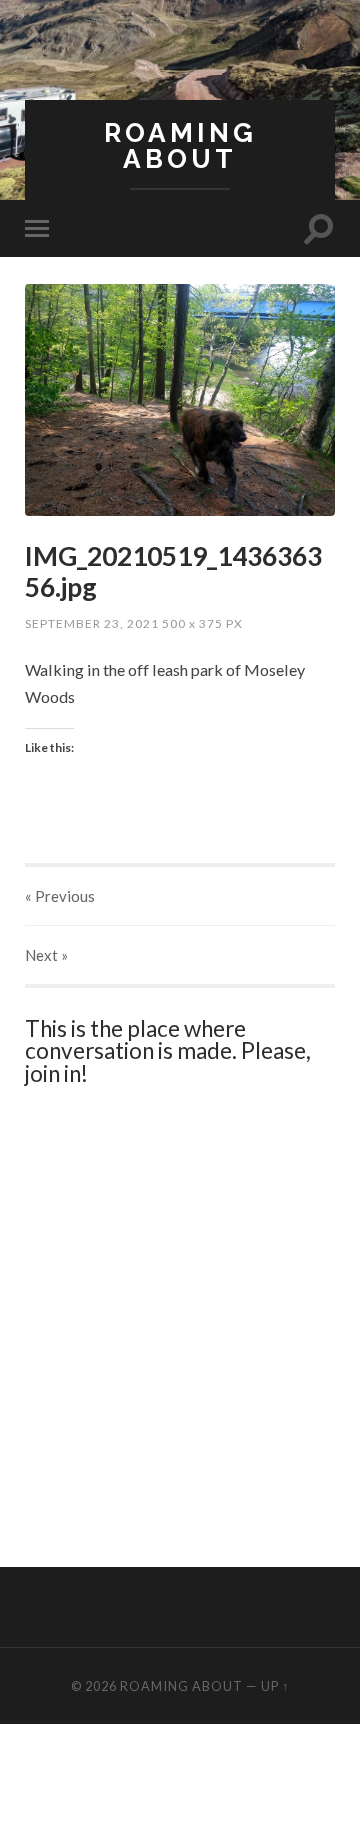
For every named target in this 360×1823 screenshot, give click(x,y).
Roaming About (180, 145)
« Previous (60, 896)
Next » (46, 955)
